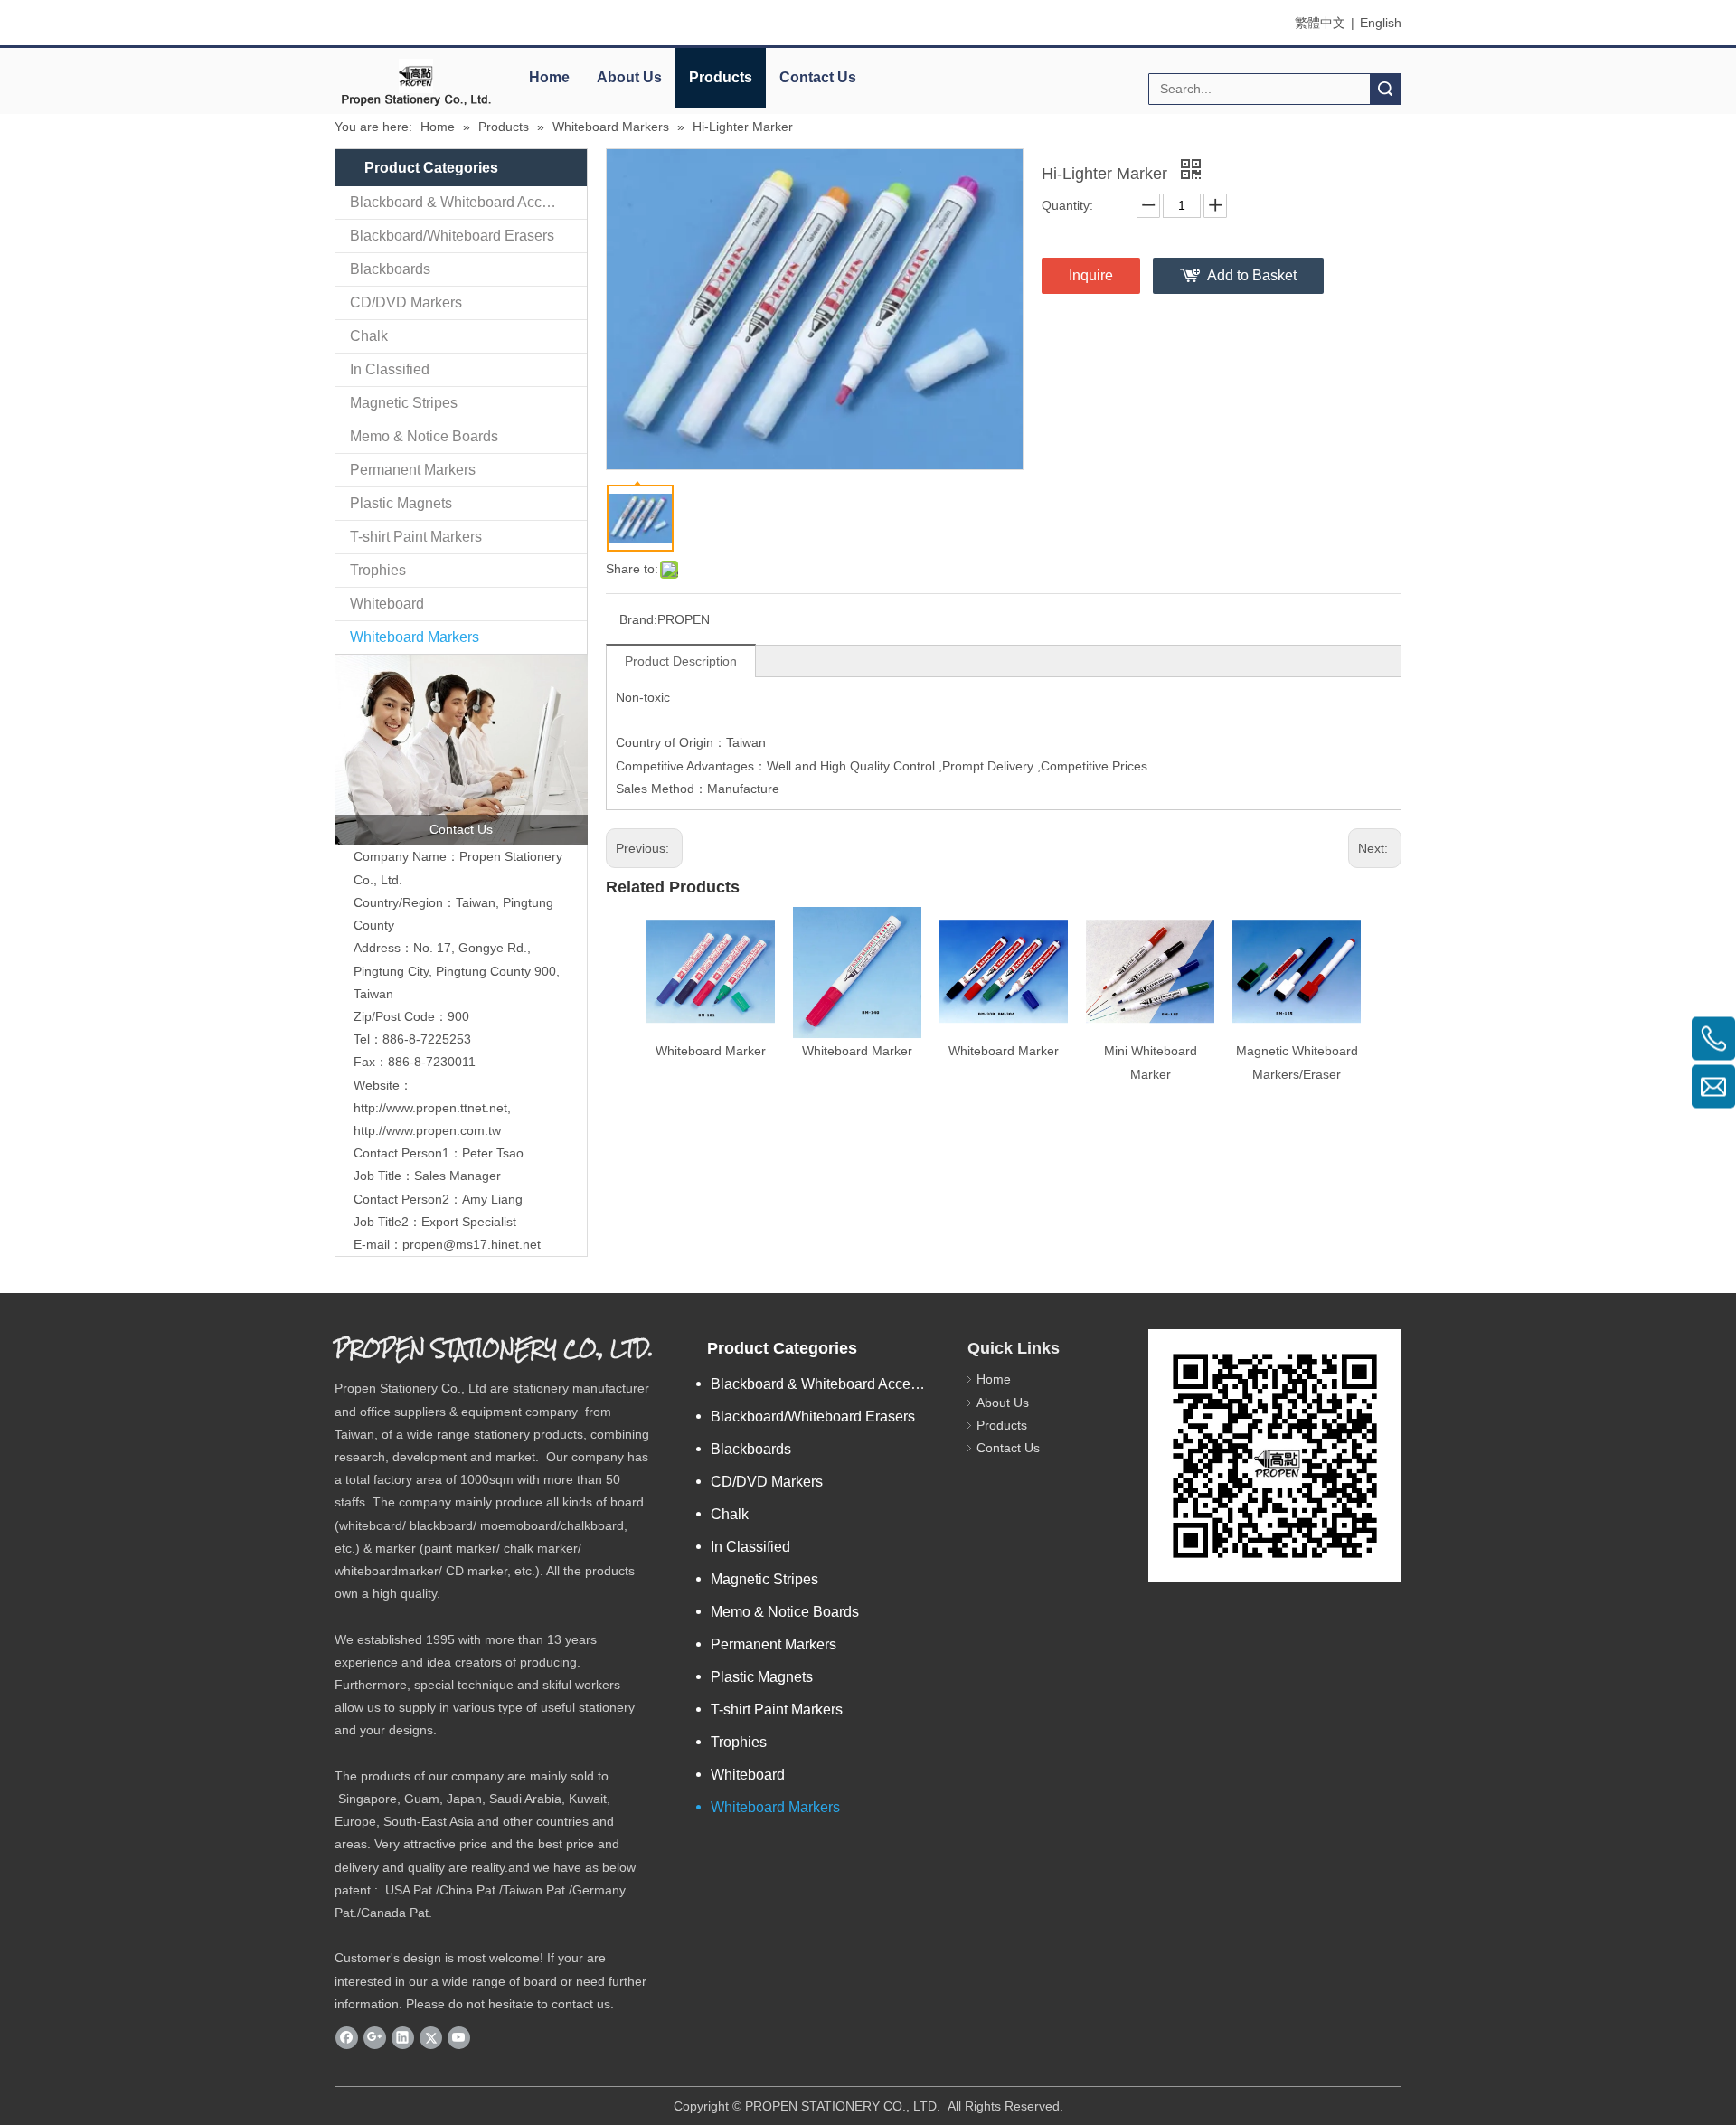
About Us (629, 77)
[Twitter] (431, 2037)
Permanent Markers (413, 470)
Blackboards (390, 269)
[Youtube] (459, 2037)
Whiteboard (387, 604)
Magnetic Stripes (404, 403)
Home (549, 77)
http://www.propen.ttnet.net (430, 1108)
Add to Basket (1252, 275)
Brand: (638, 619)
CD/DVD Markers (406, 302)
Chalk (369, 336)
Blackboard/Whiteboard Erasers (452, 236)
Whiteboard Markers (415, 637)
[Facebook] (347, 2037)
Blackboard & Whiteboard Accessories (468, 202)
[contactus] (461, 750)
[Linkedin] (403, 2037)
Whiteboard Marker (711, 1051)
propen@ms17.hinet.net (472, 1244)
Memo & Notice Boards (424, 436)
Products (721, 77)
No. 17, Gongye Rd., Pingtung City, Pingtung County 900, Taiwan (457, 970)
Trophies (378, 570)
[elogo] (416, 82)
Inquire (1091, 275)
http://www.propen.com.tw (427, 1130)
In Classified (390, 369)
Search (1385, 89)
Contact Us (818, 77)
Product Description (681, 661)
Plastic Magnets (401, 503)
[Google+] (375, 2037)
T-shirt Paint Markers (416, 537)
